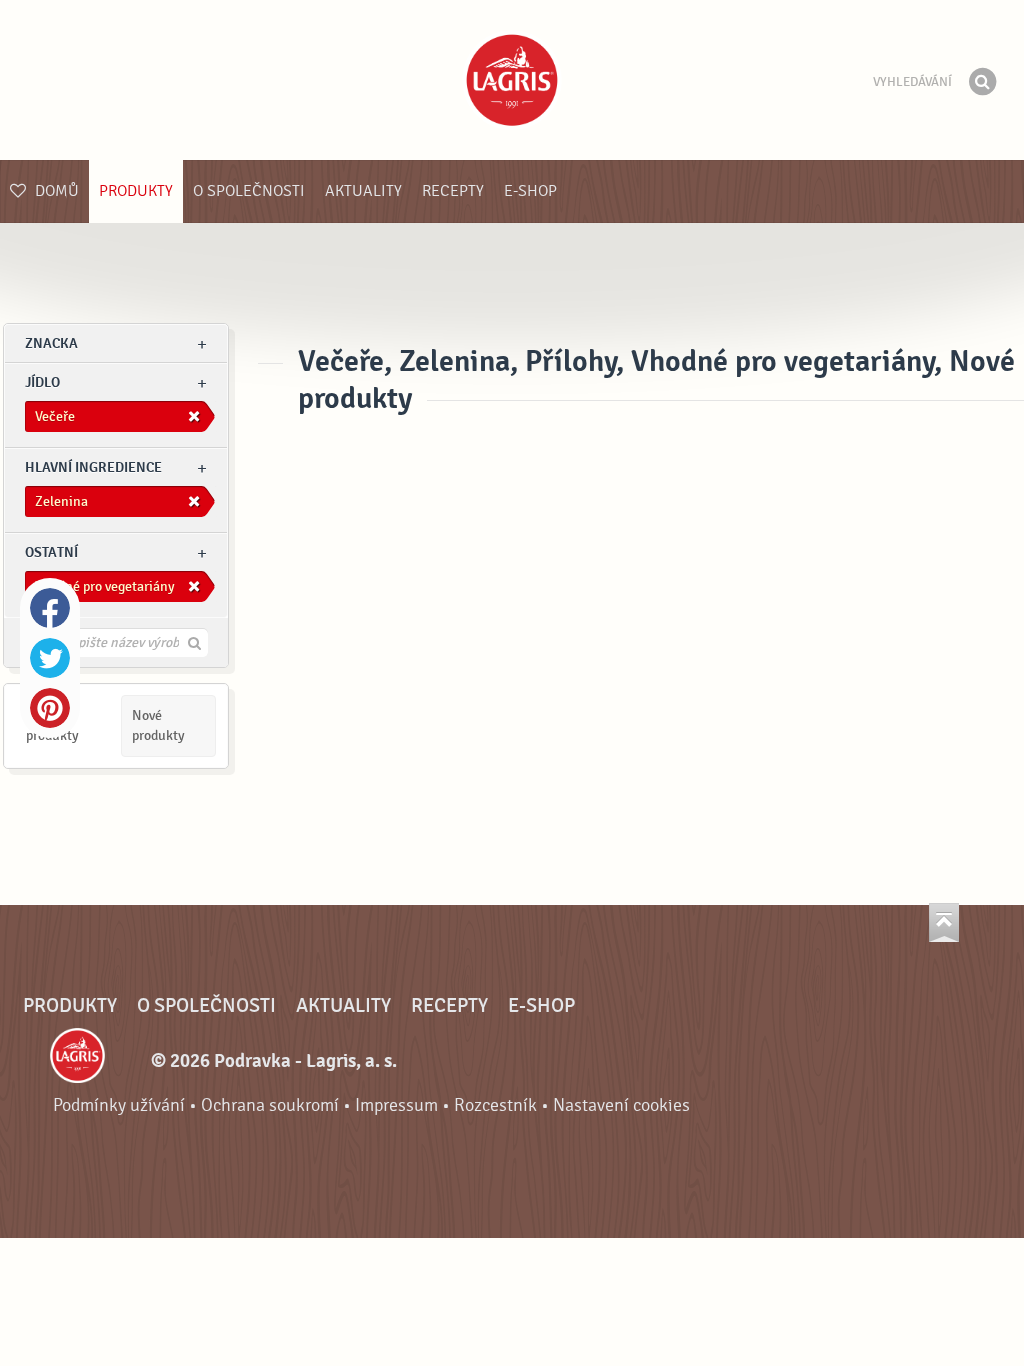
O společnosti (249, 191)
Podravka (512, 80)
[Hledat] (982, 82)
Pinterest (50, 708)
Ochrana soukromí (270, 1105)
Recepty (453, 191)
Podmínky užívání (119, 1105)
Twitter (50, 658)
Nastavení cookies (621, 1105)
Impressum (396, 1105)
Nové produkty (158, 725)
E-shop (530, 191)
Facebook (50, 608)
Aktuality (363, 191)
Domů (55, 191)
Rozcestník (495, 1105)
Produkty (136, 191)
